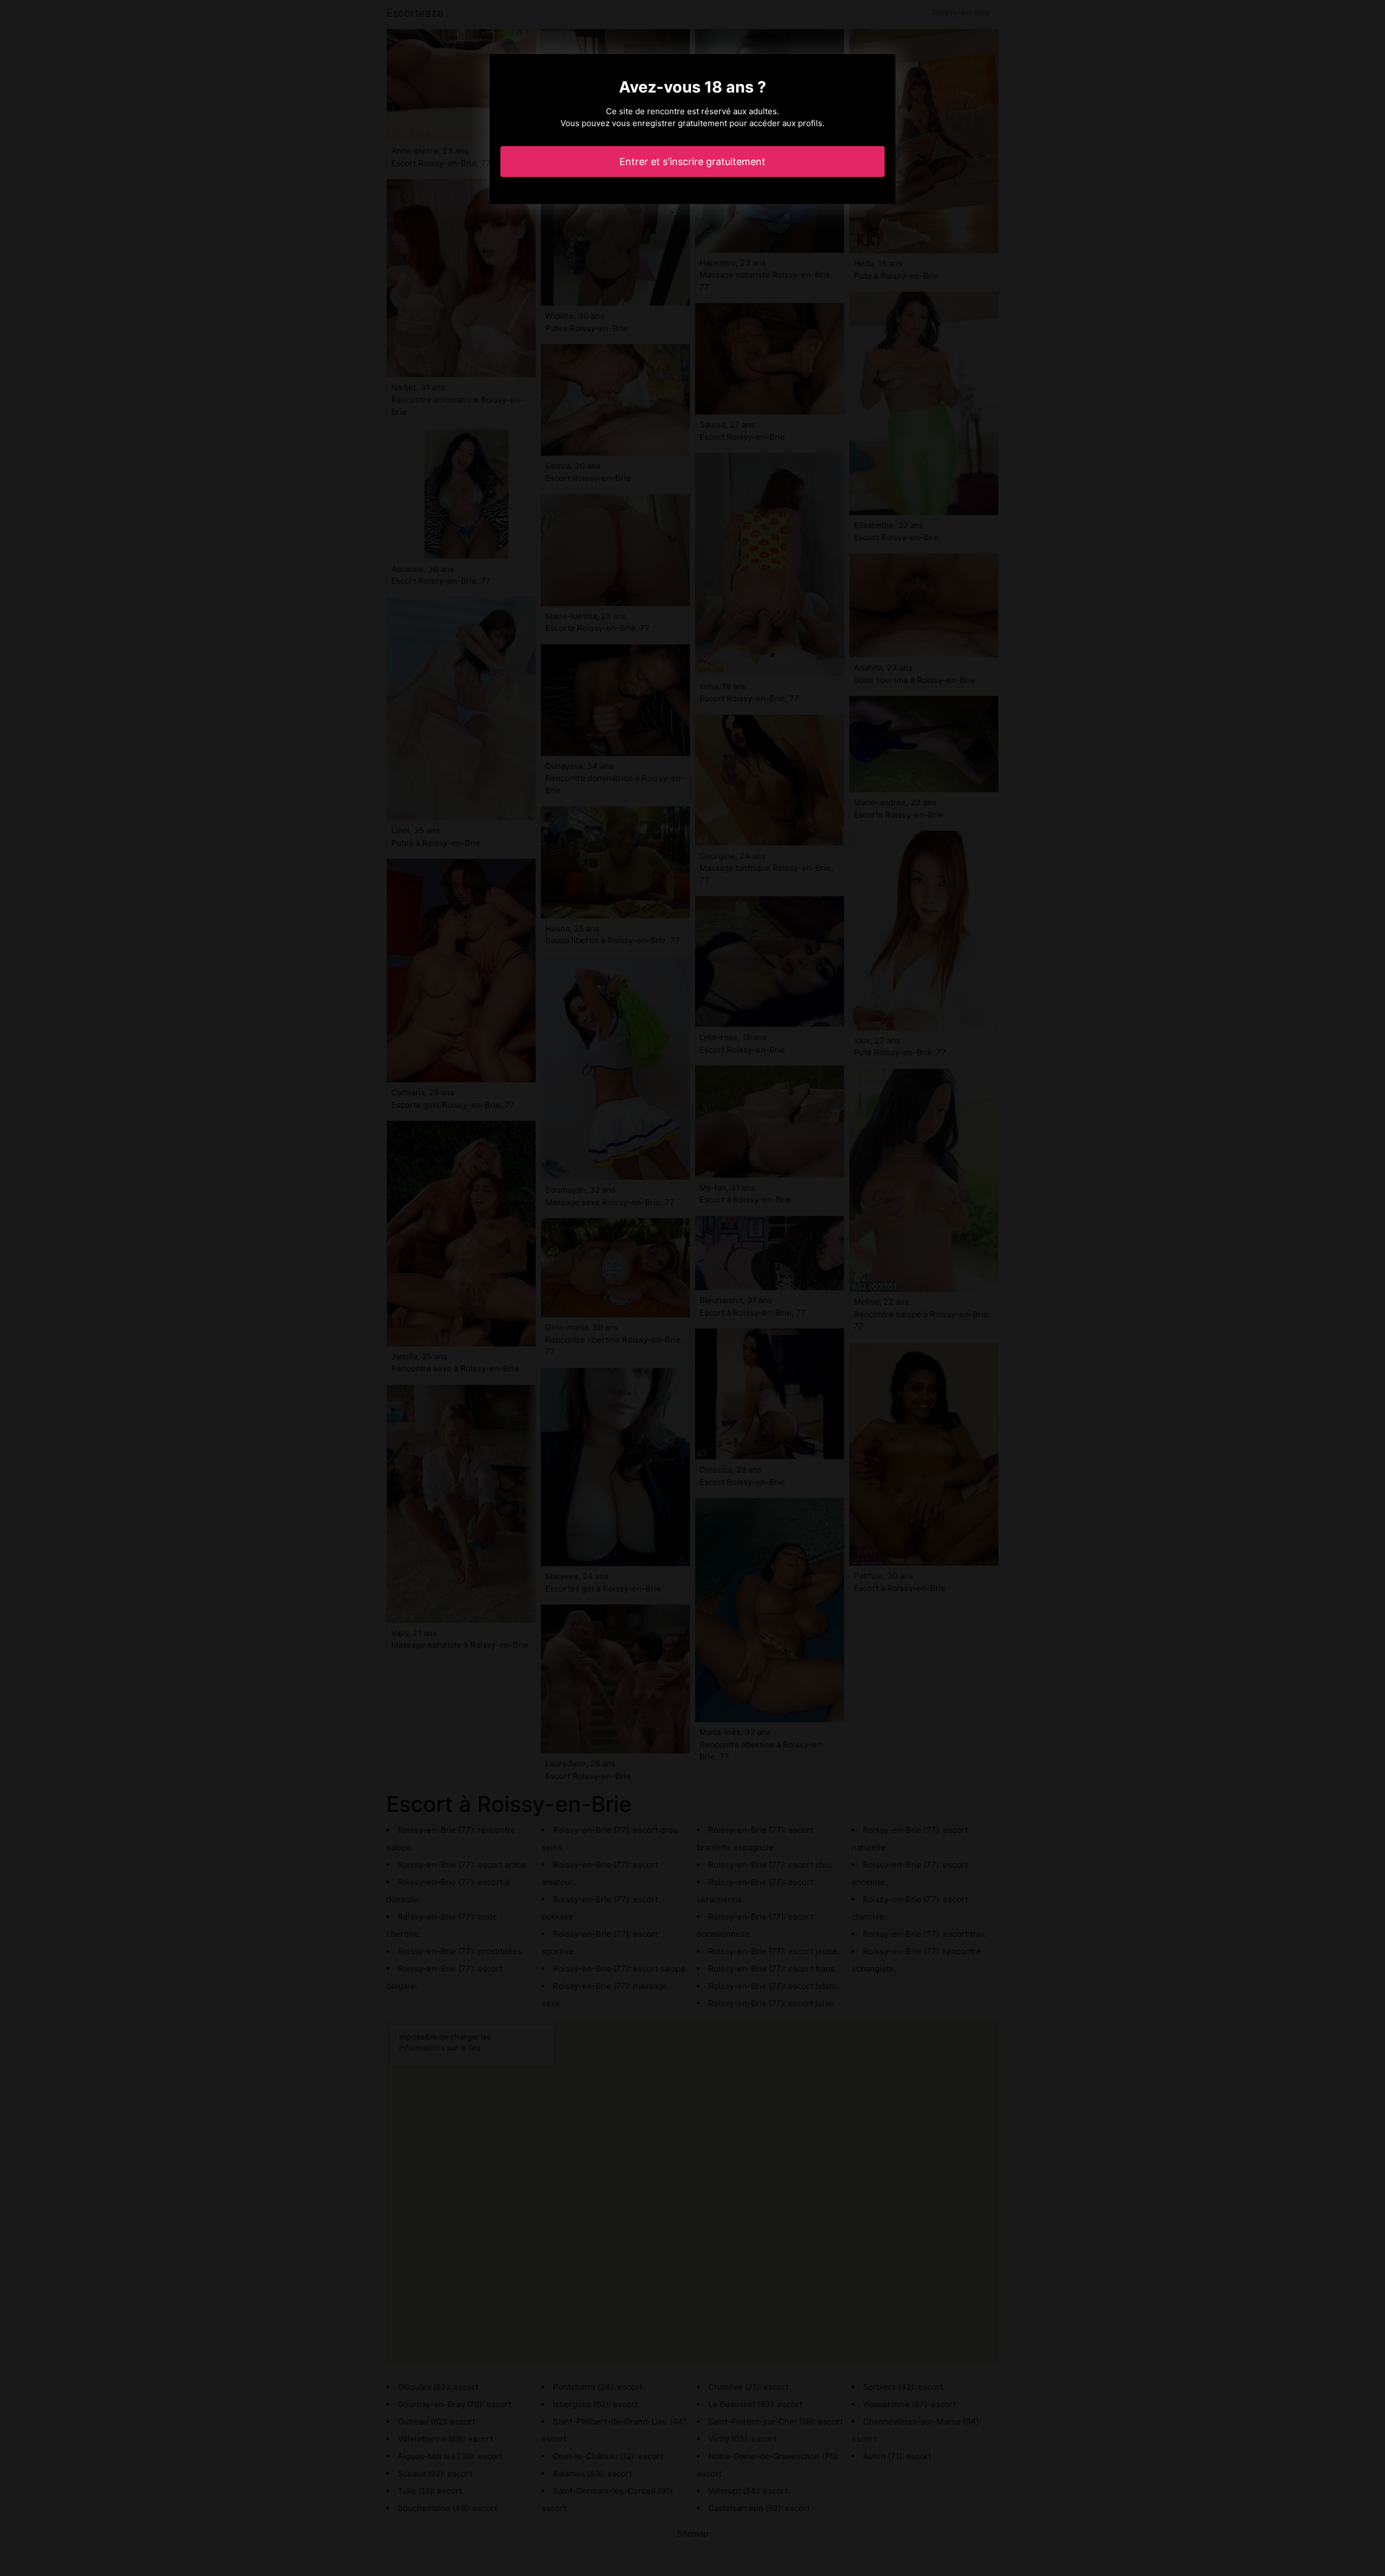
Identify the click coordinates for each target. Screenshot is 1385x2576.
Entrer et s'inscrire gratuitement (692, 162)
